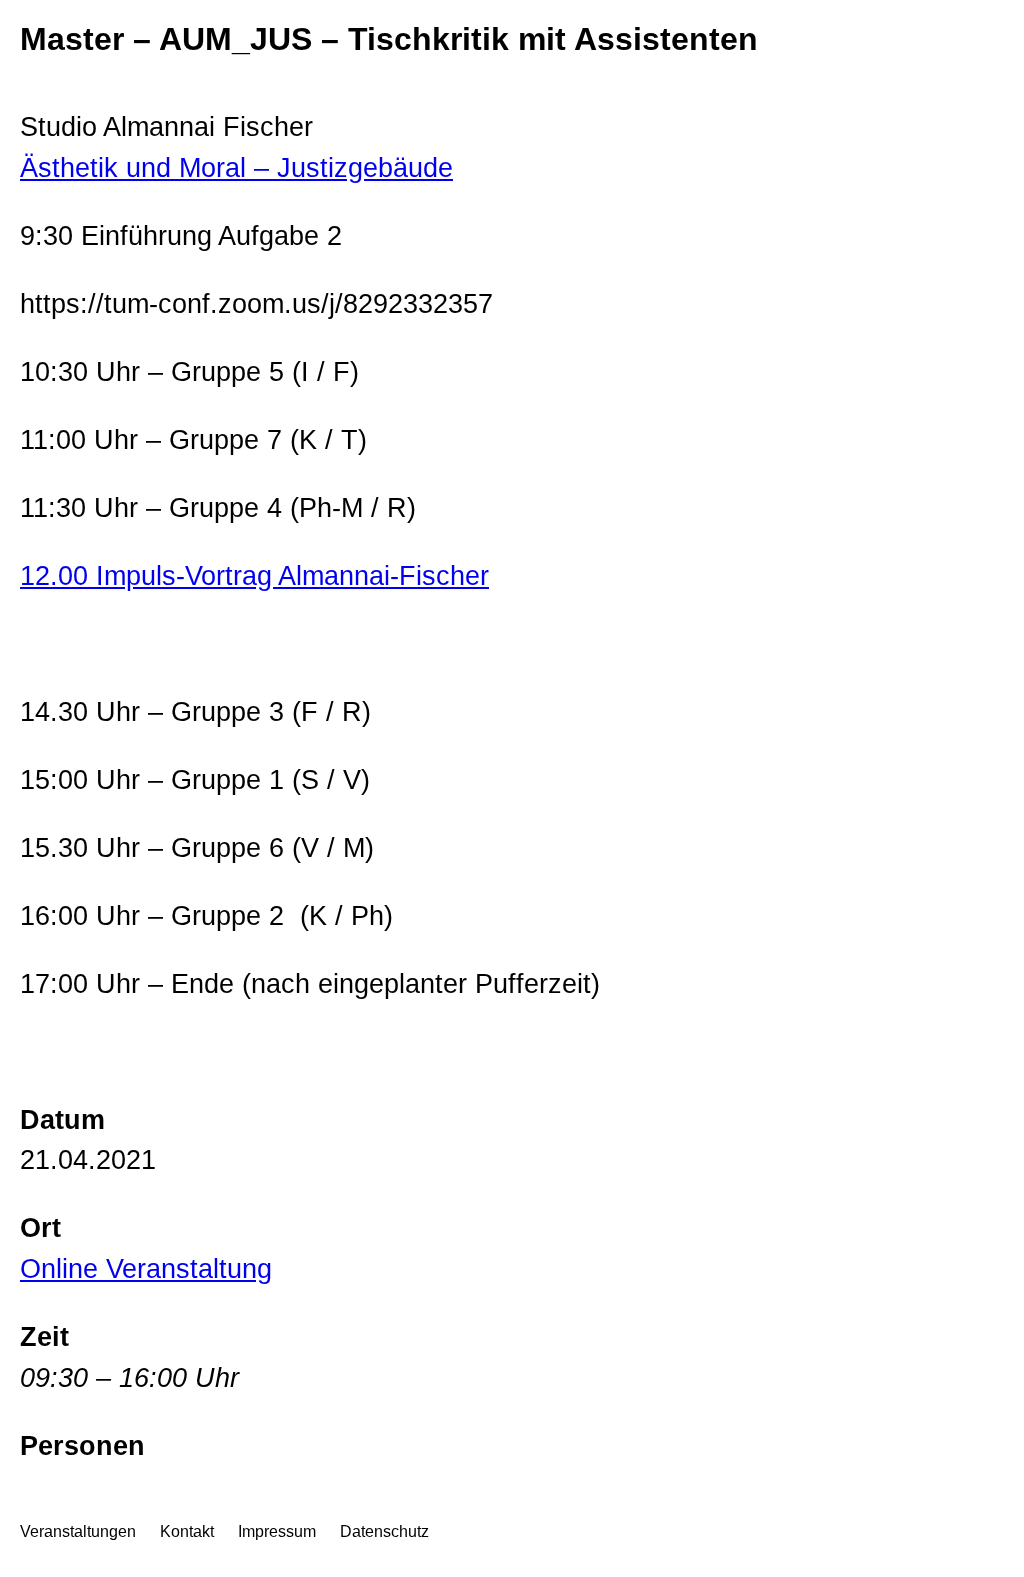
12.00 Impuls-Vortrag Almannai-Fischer (254, 575)
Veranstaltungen (78, 1531)
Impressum (277, 1531)
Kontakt (187, 1531)
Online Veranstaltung (146, 1268)
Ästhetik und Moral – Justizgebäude (236, 167)
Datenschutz (384, 1531)
